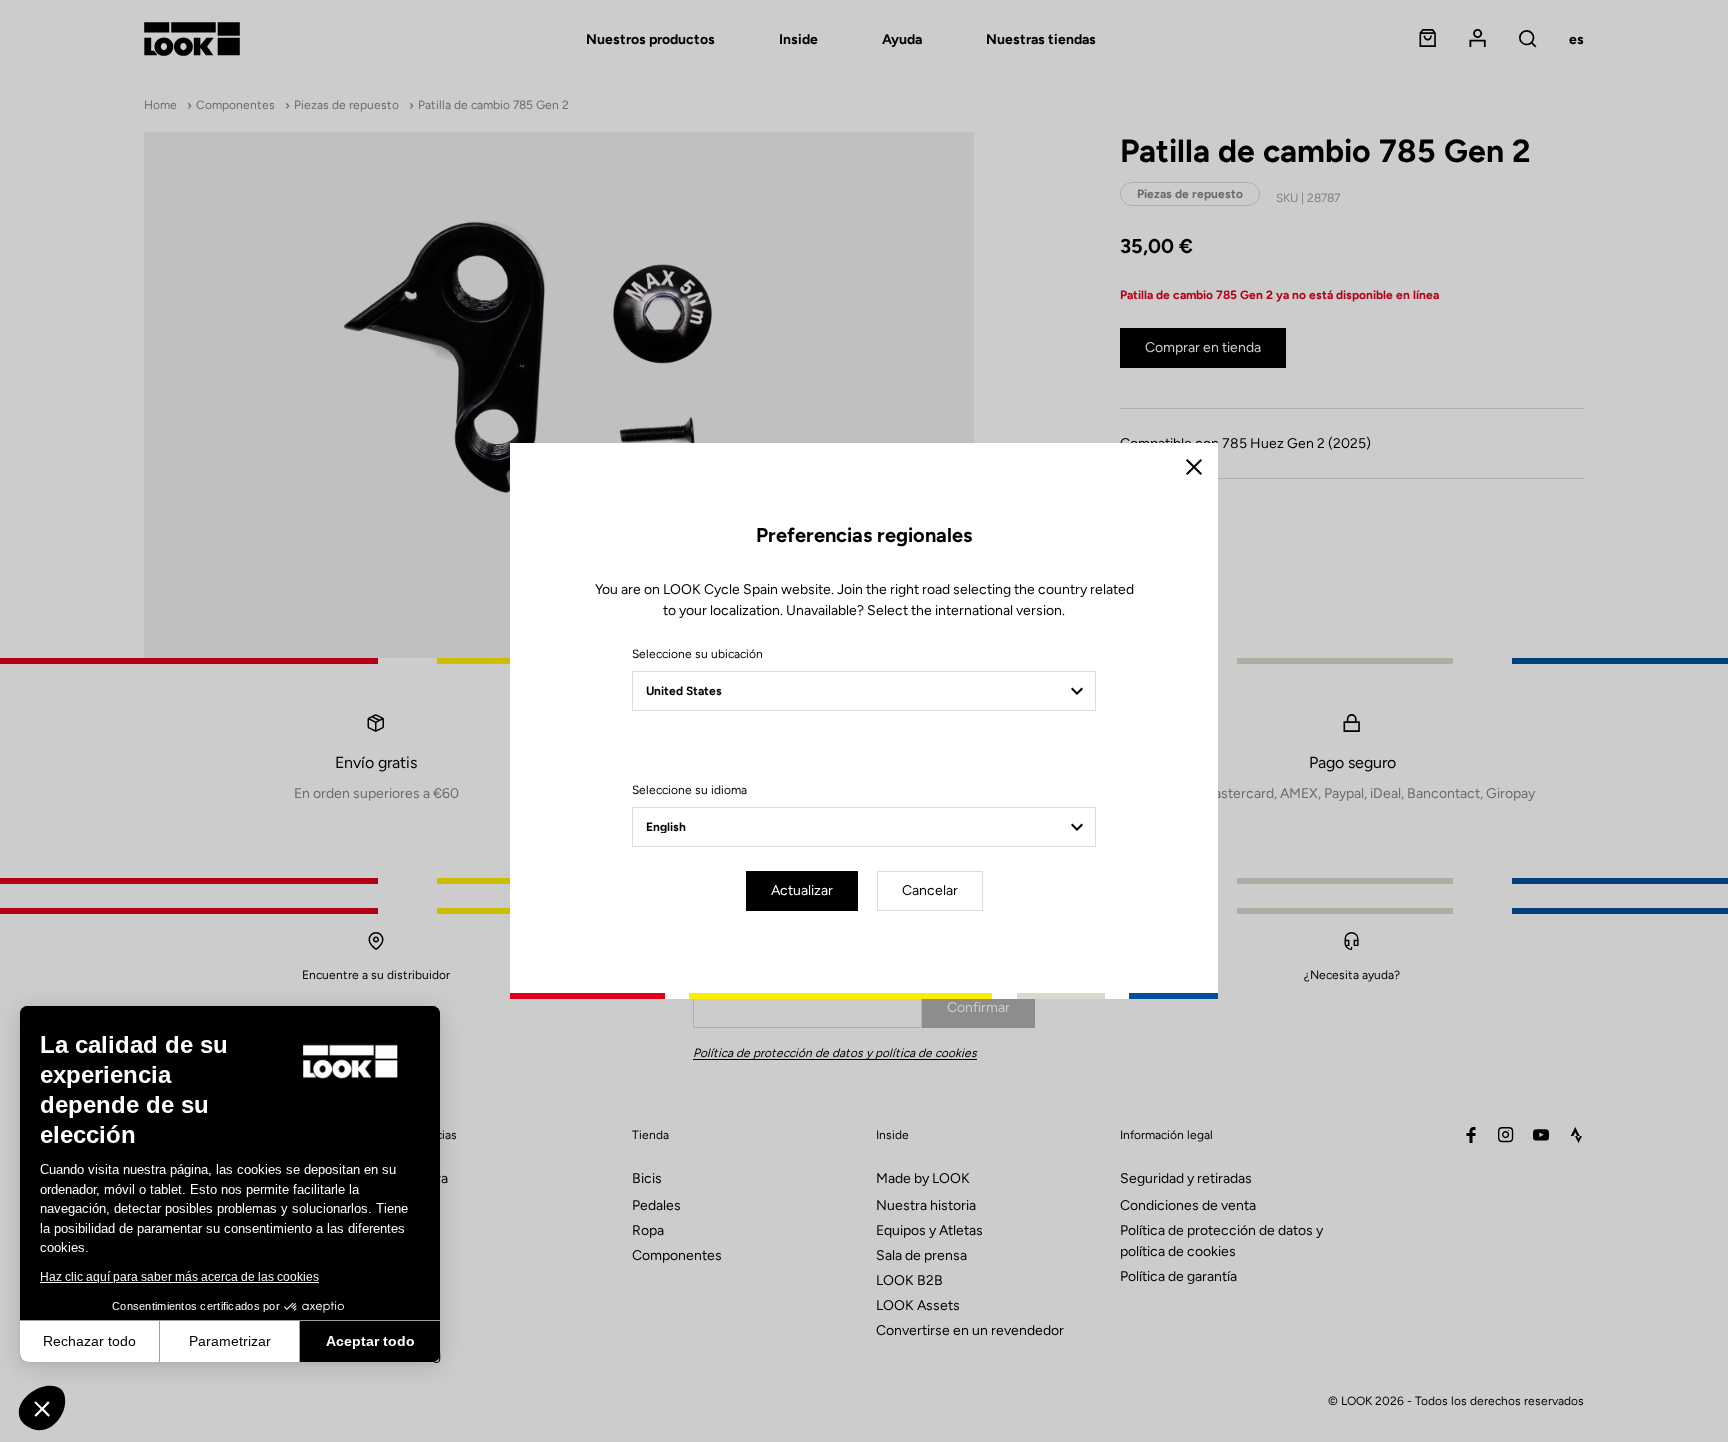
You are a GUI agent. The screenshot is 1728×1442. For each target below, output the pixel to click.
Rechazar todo (89, 1341)
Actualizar (802, 890)
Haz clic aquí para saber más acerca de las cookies (179, 1277)
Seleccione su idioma (689, 790)
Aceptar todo (370, 1341)
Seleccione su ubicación (697, 654)
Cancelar (930, 890)
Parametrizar (230, 1341)
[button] (42, 1408)
